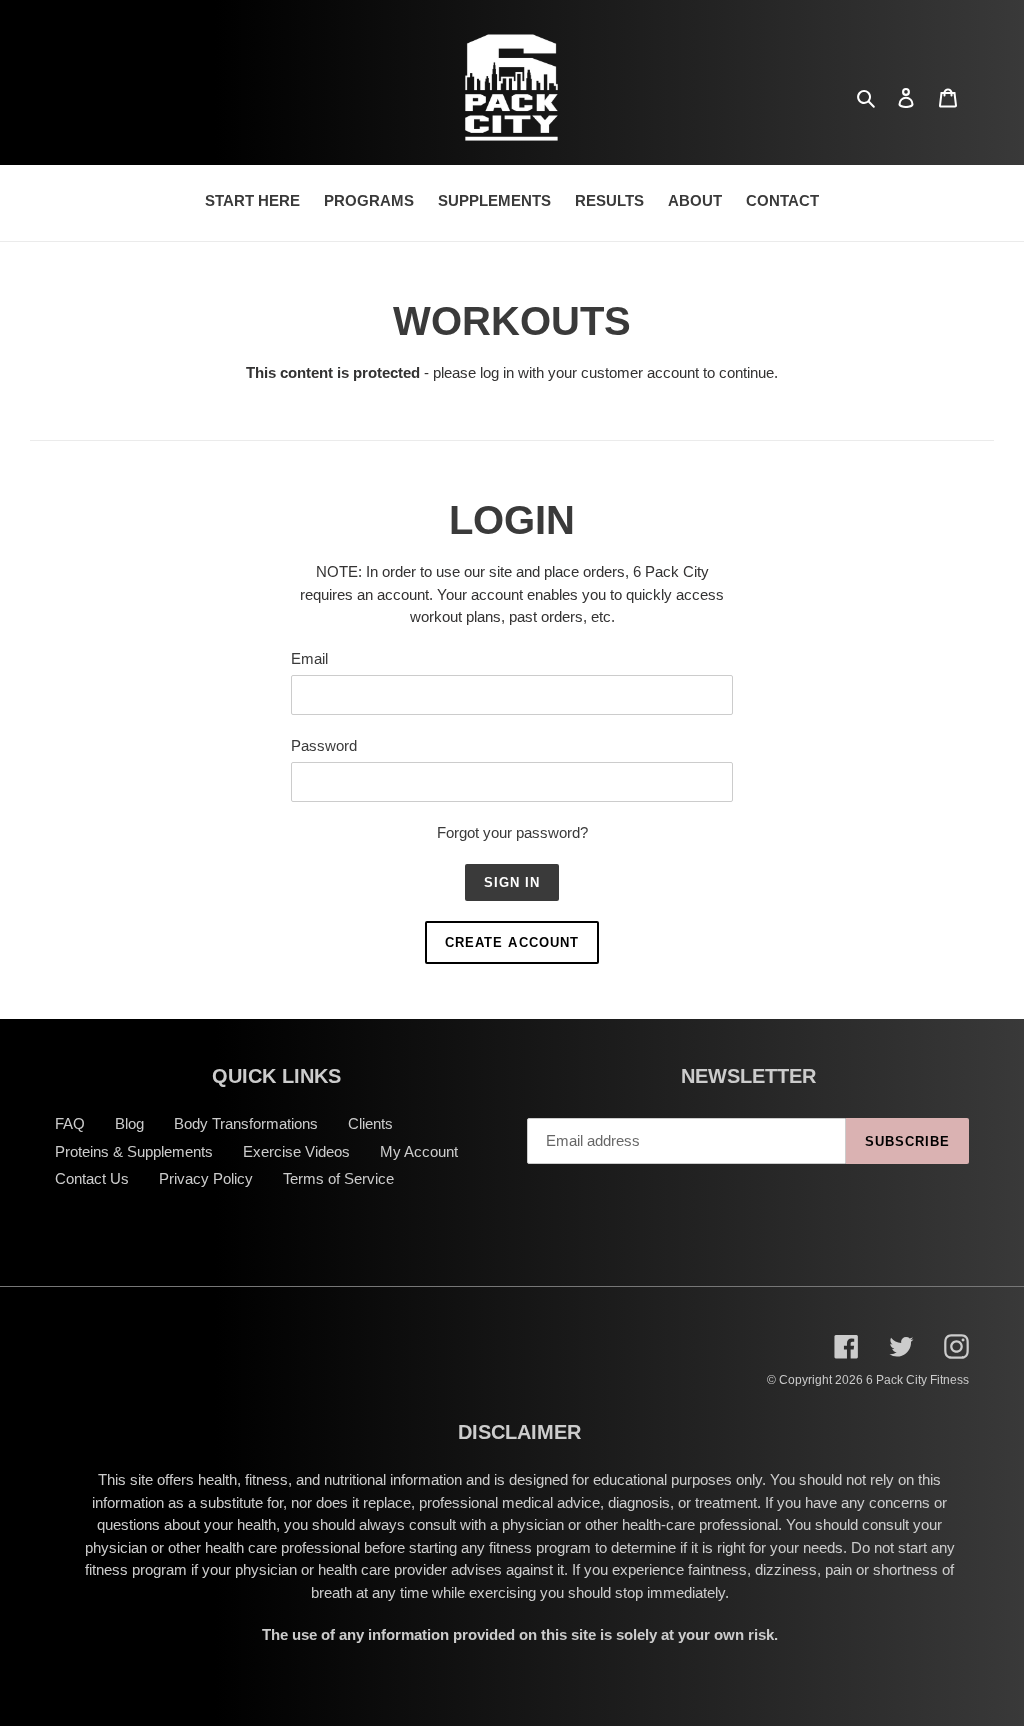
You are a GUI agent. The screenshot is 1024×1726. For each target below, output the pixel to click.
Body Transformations (246, 1123)
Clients (370, 1123)
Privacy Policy (206, 1178)
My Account (419, 1151)
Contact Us (92, 1178)
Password (324, 745)
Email (309, 658)
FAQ (70, 1123)
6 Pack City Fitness (917, 1380)
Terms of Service (338, 1178)
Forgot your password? (512, 832)
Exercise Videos (296, 1151)
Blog (129, 1123)
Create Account (512, 942)
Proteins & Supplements (134, 1151)
